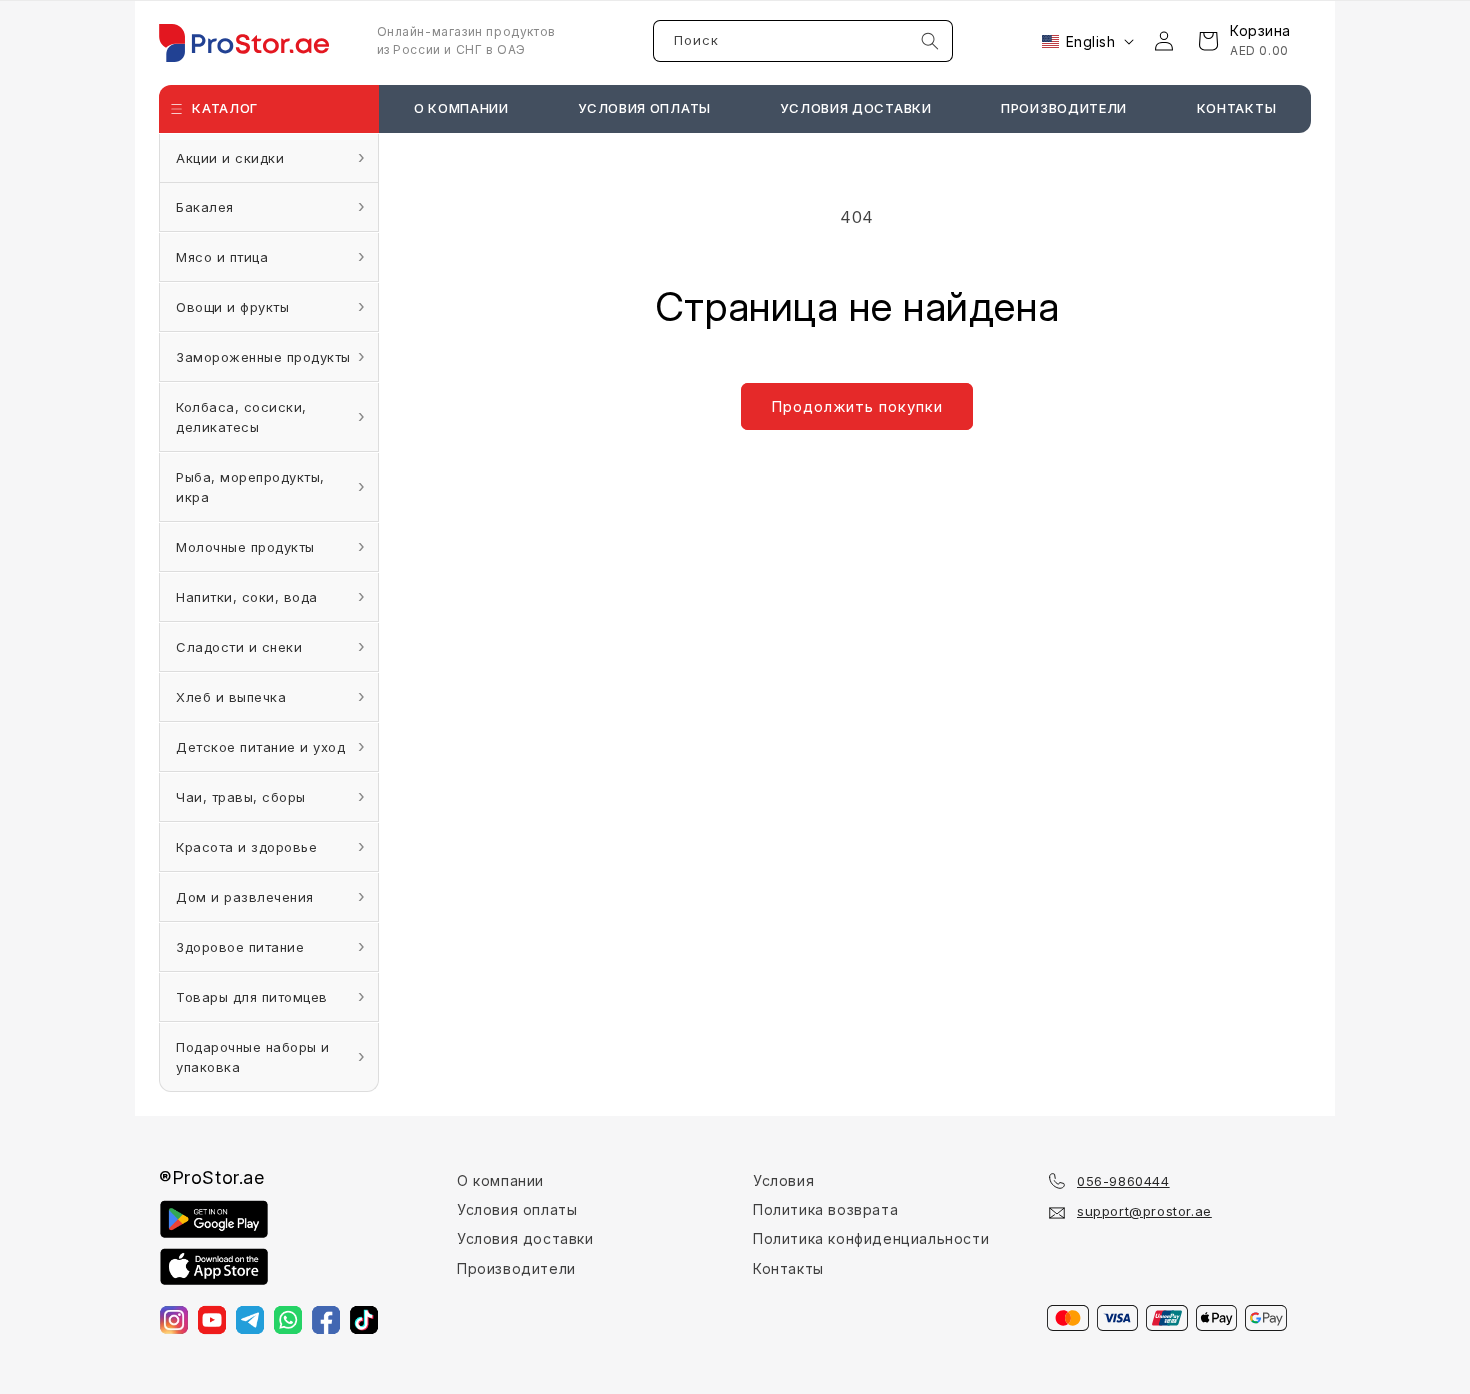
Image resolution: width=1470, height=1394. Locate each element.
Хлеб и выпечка (231, 697)
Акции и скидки (230, 158)
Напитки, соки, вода (247, 597)
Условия (783, 1180)
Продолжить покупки (857, 406)
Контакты (788, 1268)
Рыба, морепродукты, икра (250, 487)
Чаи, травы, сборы (241, 797)
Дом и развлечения (245, 897)
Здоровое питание (240, 947)
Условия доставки (525, 1238)
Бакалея (205, 207)
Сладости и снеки (239, 647)
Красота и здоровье (246, 847)
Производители (516, 1268)
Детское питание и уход (260, 747)
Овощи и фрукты (232, 307)
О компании (500, 1180)
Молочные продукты (245, 547)
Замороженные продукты (263, 357)
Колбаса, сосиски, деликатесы (241, 417)
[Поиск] (930, 41)
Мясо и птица (222, 257)
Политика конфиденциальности (871, 1238)
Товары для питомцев (252, 997)
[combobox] (803, 41)
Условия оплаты (517, 1209)
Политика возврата (825, 1209)
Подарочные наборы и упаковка (253, 1057)
